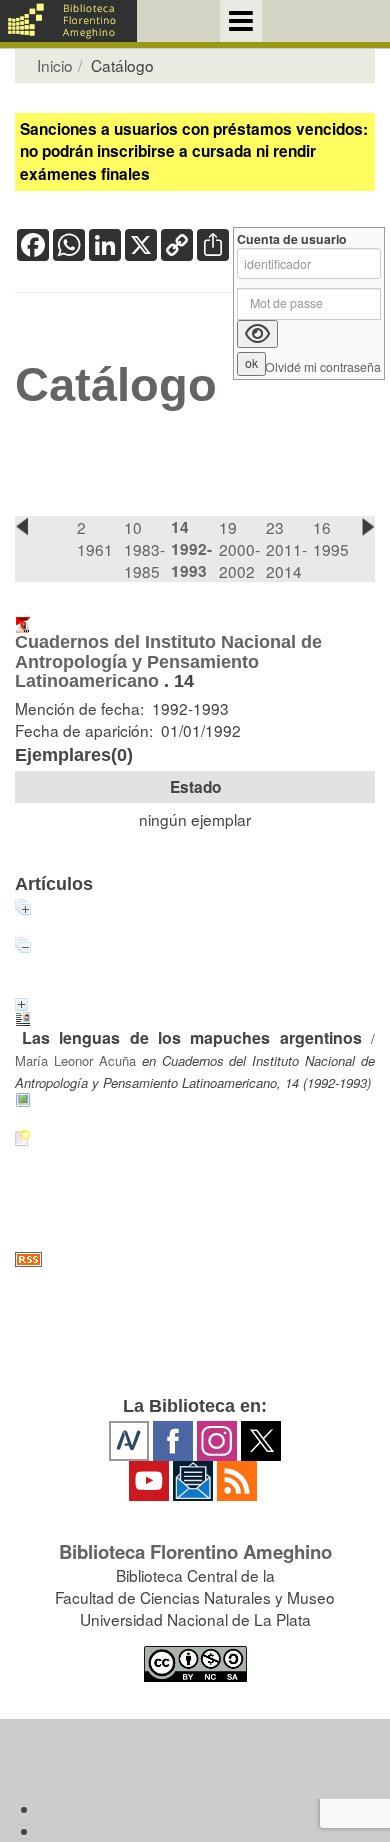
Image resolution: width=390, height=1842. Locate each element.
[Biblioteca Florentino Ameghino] (68, 21)
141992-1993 (191, 549)
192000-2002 (239, 549)
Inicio (55, 65)
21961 (95, 538)
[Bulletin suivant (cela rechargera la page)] (368, 526)
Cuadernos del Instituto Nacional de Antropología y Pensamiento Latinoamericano (168, 661)
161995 (331, 538)
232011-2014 (286, 549)
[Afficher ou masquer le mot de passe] (257, 334)
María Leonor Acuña (75, 1060)
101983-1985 (144, 549)
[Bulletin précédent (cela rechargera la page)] (22, 526)
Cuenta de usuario (292, 239)
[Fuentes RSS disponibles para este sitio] (195, 1259)
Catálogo (116, 385)
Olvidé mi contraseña (323, 367)
